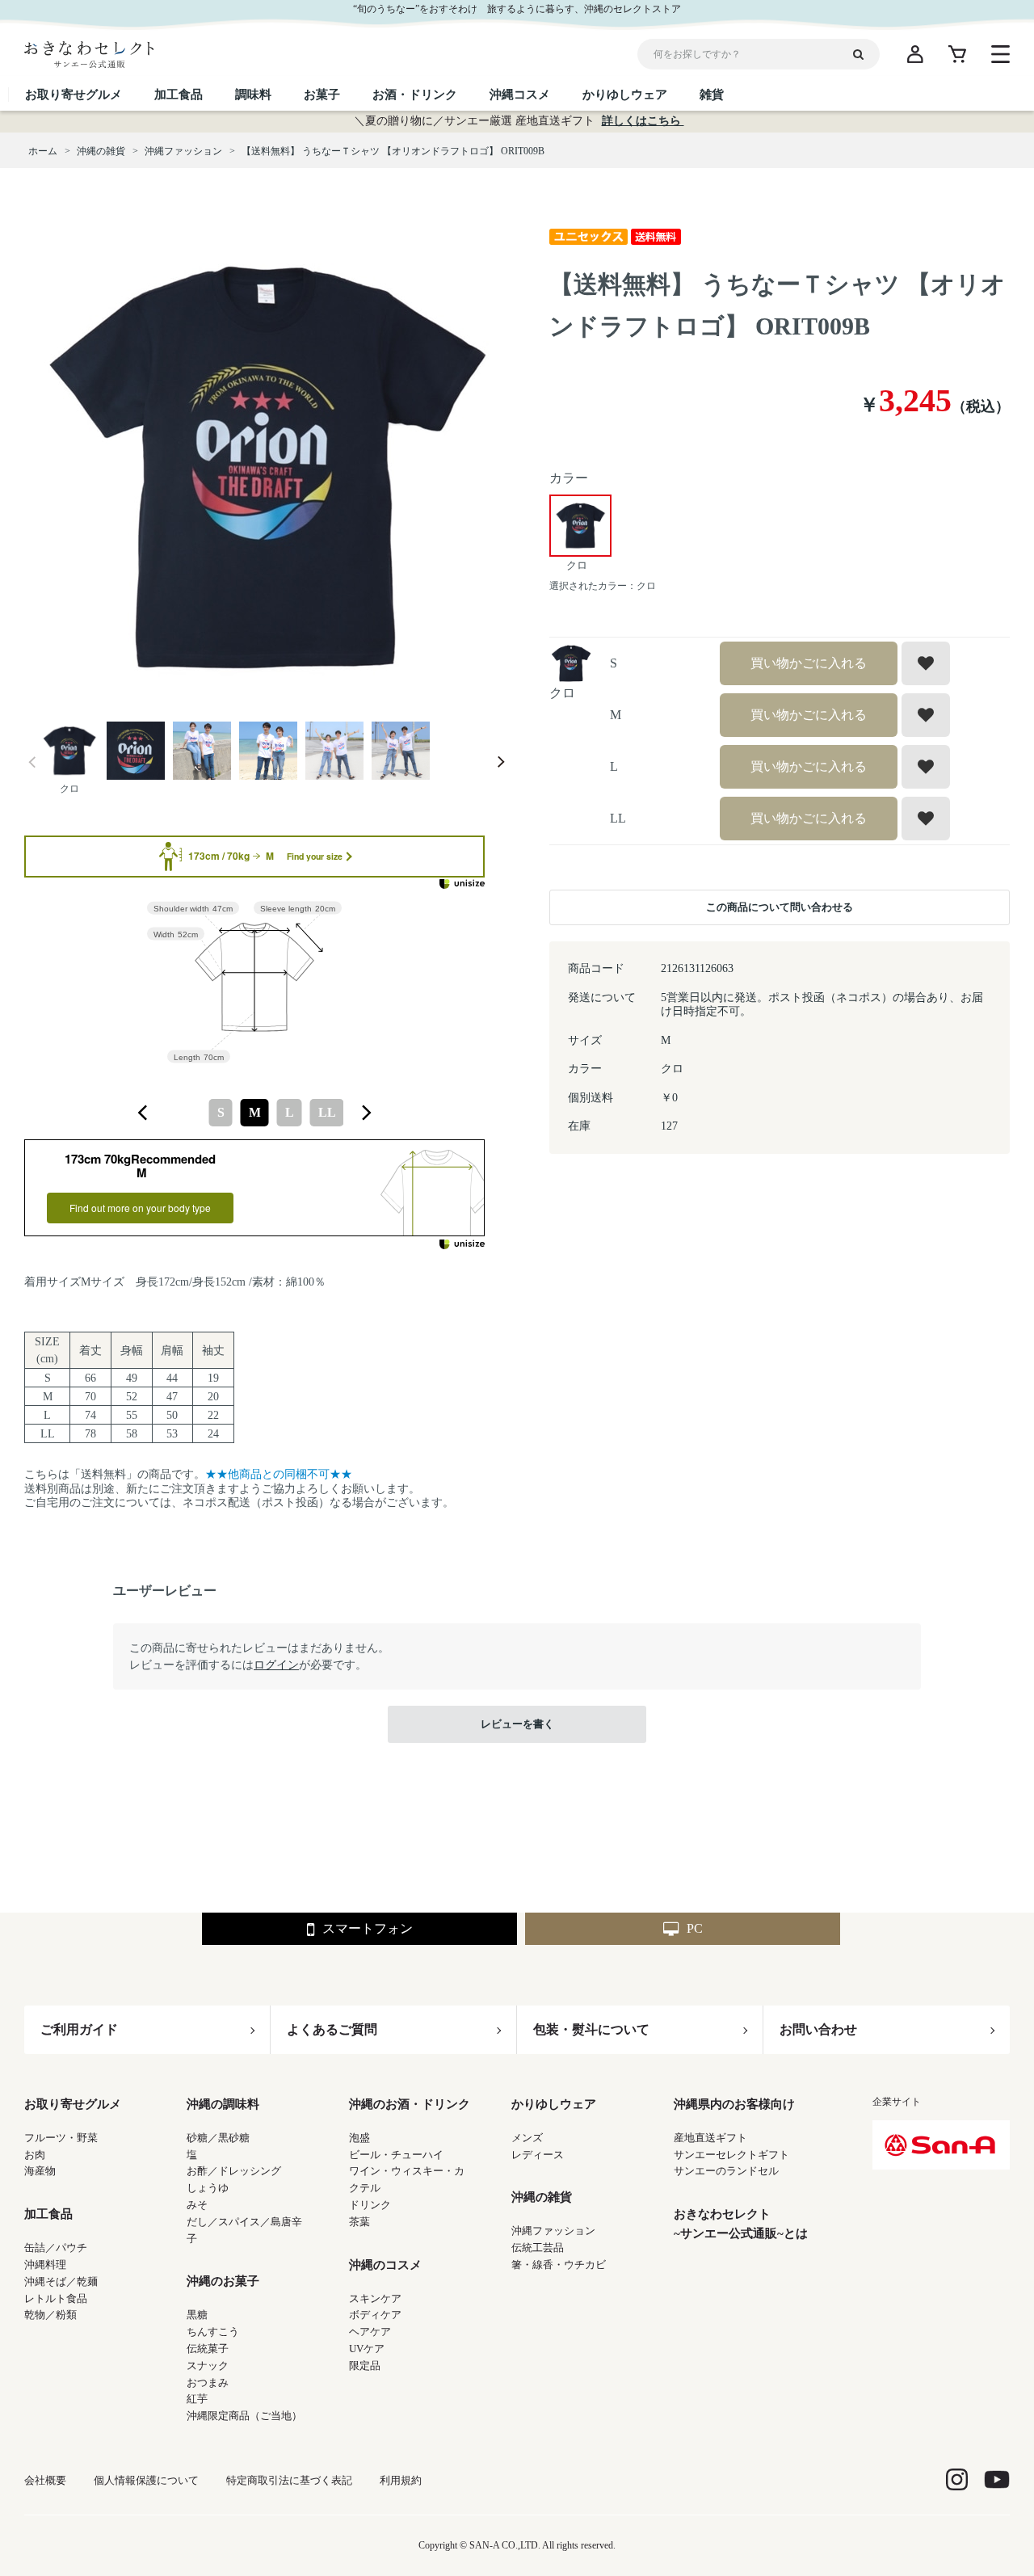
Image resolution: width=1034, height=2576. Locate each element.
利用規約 (401, 2480)
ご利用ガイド (79, 2029)
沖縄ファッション (553, 2231)
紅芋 (197, 2399)
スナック (208, 2366)
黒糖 (197, 2315)
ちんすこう (213, 2332)
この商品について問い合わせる (780, 907)
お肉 (35, 2155)
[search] (864, 54)
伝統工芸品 (538, 2248)
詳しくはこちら (643, 121)
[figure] (143, 1113)
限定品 (365, 2366)
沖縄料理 (45, 2265)
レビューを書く (517, 1724)
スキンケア (375, 2298)
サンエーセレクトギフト (731, 2155)
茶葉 (359, 2222)
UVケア (367, 2349)
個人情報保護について (146, 2480)
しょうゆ (208, 2188)
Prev (32, 762)
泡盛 (359, 2138)
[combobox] (254, 1113)
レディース (538, 2155)
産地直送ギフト (710, 2138)
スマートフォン (368, 1928)
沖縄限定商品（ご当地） (244, 2416)
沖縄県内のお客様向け (734, 2104)
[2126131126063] (69, 752)
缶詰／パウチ (56, 2248)
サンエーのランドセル (726, 2171)
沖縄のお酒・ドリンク (410, 2104)
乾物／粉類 (50, 2315)
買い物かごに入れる (809, 663)
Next (501, 762)
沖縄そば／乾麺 (61, 2281)
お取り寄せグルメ (73, 2104)
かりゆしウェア (554, 2104)
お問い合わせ (818, 2029)
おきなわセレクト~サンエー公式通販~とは (741, 2224)
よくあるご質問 (332, 2029)
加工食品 (48, 2214)
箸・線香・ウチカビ (559, 2265)
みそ (197, 2205)
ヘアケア (370, 2332)
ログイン (276, 1665)
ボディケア (375, 2315)
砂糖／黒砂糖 (218, 2138)
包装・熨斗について (591, 2029)
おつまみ (208, 2382)
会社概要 (45, 2480)
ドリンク (370, 2205)
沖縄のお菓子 (223, 2281)
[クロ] (267, 467)
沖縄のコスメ (385, 2265)
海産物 (40, 2171)
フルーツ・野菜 (61, 2138)
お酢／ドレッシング (234, 2171)
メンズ (527, 2138)
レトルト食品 (56, 2298)
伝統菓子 (208, 2349)
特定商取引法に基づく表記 (289, 2480)
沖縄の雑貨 (542, 2197)
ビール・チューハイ (396, 2155)
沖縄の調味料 (223, 2104)
